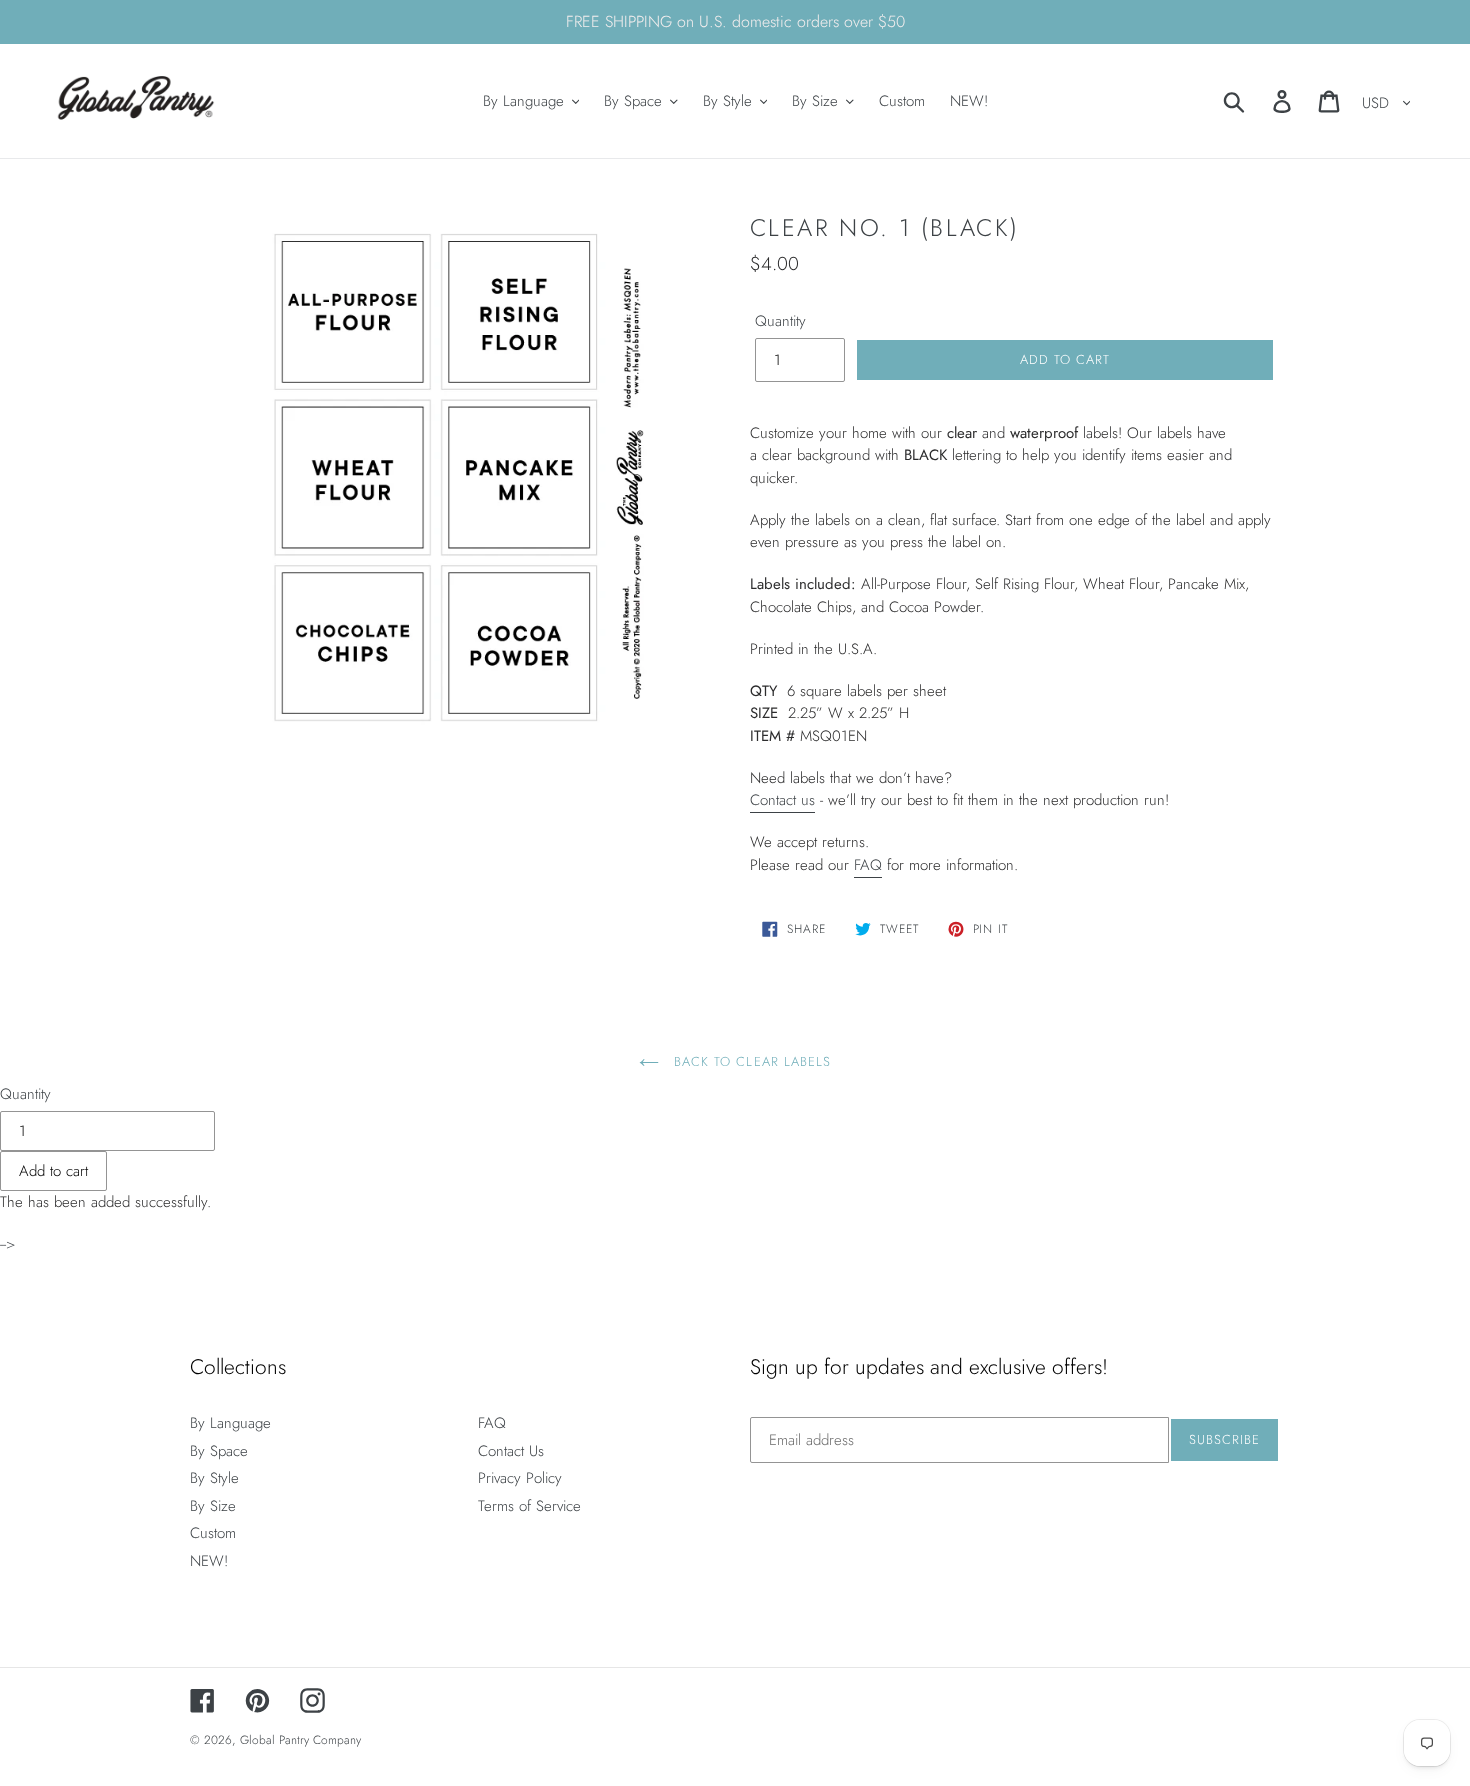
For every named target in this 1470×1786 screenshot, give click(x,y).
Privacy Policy (520, 1478)
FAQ (868, 865)
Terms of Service (529, 1506)
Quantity (780, 321)
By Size (213, 1506)
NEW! (209, 1561)
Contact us (782, 800)
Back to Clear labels (750, 1061)
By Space (219, 1451)
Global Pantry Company (300, 1740)
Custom (213, 1533)
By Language (230, 1423)
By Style (214, 1478)
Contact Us (511, 1451)
